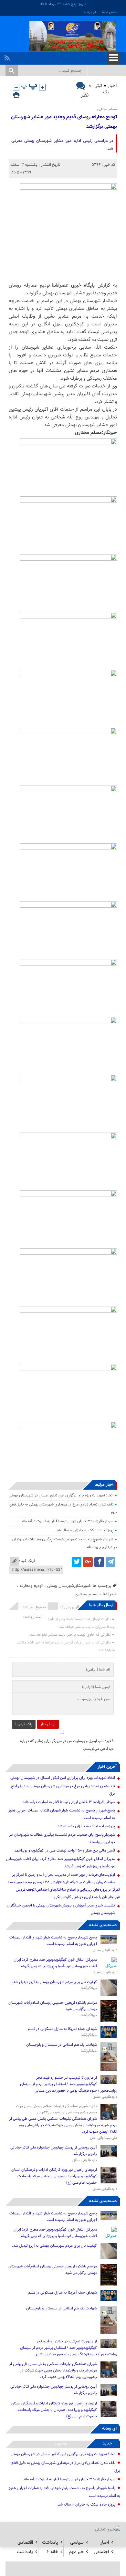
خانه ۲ (52, 2552)
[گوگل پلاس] (88, 1562)
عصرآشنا (110, 1594)
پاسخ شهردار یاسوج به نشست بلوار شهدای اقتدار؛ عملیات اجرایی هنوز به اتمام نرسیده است (53, 1941)
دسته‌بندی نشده (103, 1925)
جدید (107, 2443)
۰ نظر (86, 90)
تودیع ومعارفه (31, 1586)
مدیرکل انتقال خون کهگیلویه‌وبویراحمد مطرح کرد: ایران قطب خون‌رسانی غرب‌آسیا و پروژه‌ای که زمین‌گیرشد (55, 1963)
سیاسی (77, 2543)
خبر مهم (76, 2552)
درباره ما (90, 12)
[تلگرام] (110, 1562)
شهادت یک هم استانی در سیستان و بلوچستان (62, 2045)
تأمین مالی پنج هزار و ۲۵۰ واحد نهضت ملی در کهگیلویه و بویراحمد (65, 1851)
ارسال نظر (48, 1724)
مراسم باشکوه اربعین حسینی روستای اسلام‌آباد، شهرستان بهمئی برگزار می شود (53, 2006)
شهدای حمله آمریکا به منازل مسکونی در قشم (63, 2029)
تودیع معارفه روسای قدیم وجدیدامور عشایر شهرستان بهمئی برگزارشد (64, 122)
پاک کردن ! (24, 1724)
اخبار (112, 86)
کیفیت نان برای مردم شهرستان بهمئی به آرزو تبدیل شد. (54, 1982)
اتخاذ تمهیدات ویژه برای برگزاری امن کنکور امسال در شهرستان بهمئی (61, 1495)
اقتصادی (25, 2543)
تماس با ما (110, 12)
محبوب (60, 2443)
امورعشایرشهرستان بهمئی (69, 1586)
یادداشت (50, 2543)
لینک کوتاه (27, 1561)
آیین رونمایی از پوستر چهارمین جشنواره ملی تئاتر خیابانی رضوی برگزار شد (54, 2151)
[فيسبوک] (99, 1562)
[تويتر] (77, 1562)
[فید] (8, 56)
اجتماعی (101, 2552)
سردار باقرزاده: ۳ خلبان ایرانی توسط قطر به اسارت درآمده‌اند (67, 1521)
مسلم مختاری (87, 1594)
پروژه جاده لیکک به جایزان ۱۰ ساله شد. (84, 1530)
